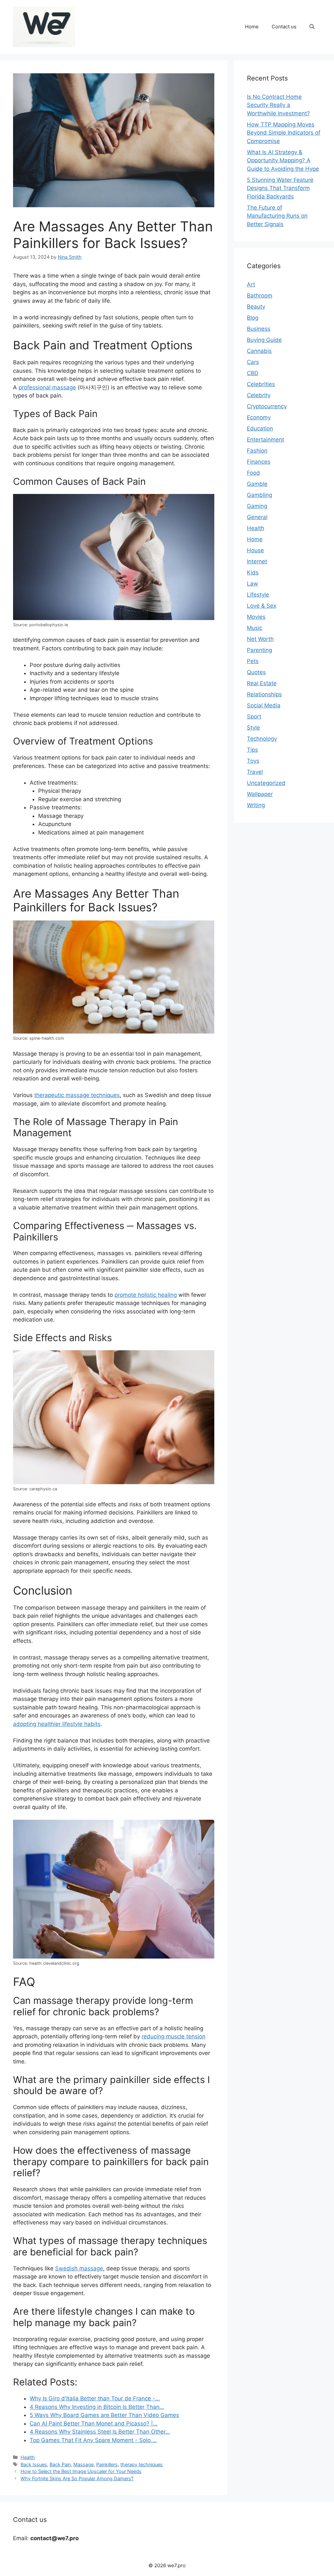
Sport (254, 716)
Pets (253, 661)
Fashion (257, 451)
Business (259, 329)
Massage (83, 2464)
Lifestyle (258, 595)
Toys (253, 761)
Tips (252, 750)
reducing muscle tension (174, 2036)
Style (253, 728)
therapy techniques (142, 2464)
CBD (253, 373)
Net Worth (260, 639)
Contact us (284, 27)
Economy (259, 417)
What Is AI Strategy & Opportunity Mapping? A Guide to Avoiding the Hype (283, 160)
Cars (253, 362)
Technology (262, 739)
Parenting (259, 650)
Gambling (259, 495)
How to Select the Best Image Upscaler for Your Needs (81, 2471)
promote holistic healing (146, 1295)
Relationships (264, 694)
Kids (253, 572)
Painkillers (107, 2464)
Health (28, 2457)
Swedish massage (79, 2268)
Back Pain (60, 2464)
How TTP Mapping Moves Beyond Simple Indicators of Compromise (284, 133)
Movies (256, 617)
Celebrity (259, 395)
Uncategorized (266, 783)
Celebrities (261, 384)
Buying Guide (264, 340)
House (255, 550)
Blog (253, 318)
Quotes (256, 672)
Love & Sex (262, 606)
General (257, 517)
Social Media (264, 705)
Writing (256, 805)
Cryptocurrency (267, 406)
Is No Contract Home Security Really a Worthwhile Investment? (278, 105)
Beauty (256, 307)
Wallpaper (260, 794)
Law (252, 584)
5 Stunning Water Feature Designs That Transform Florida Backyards (280, 188)
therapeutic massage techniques (77, 1095)
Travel (255, 772)
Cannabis (259, 351)
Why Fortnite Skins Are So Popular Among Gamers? (77, 2478)
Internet (257, 561)
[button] (312, 27)
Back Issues (34, 2464)
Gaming (257, 506)
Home (252, 27)
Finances (259, 462)
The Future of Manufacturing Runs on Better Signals (277, 216)
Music (255, 628)
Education (260, 428)
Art (251, 284)
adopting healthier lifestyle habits (57, 1724)
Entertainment (266, 440)
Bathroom (260, 296)
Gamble (257, 484)
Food (253, 473)
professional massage (47, 387)
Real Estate (262, 683)
